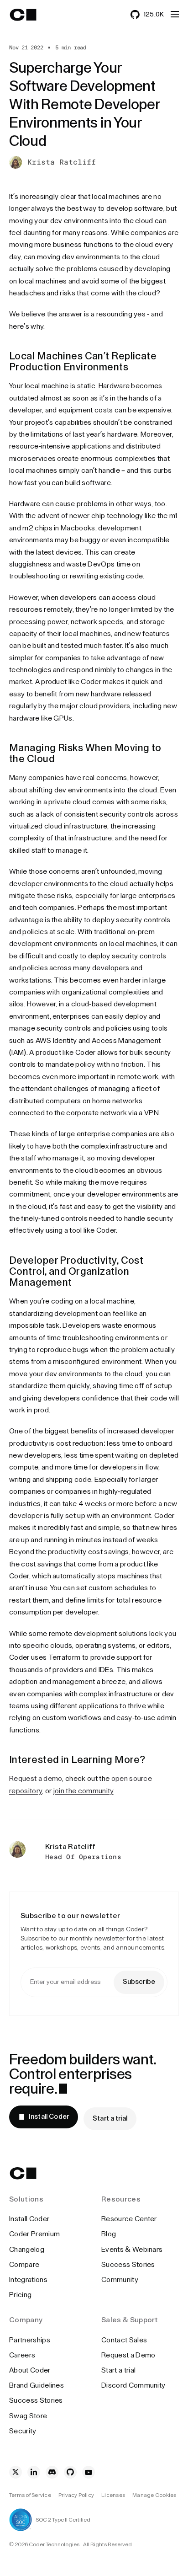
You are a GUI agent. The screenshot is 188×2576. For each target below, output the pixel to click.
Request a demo (36, 1779)
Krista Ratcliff (62, 162)
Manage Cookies (154, 2495)
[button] (175, 14)
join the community (84, 1791)
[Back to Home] (31, 15)
